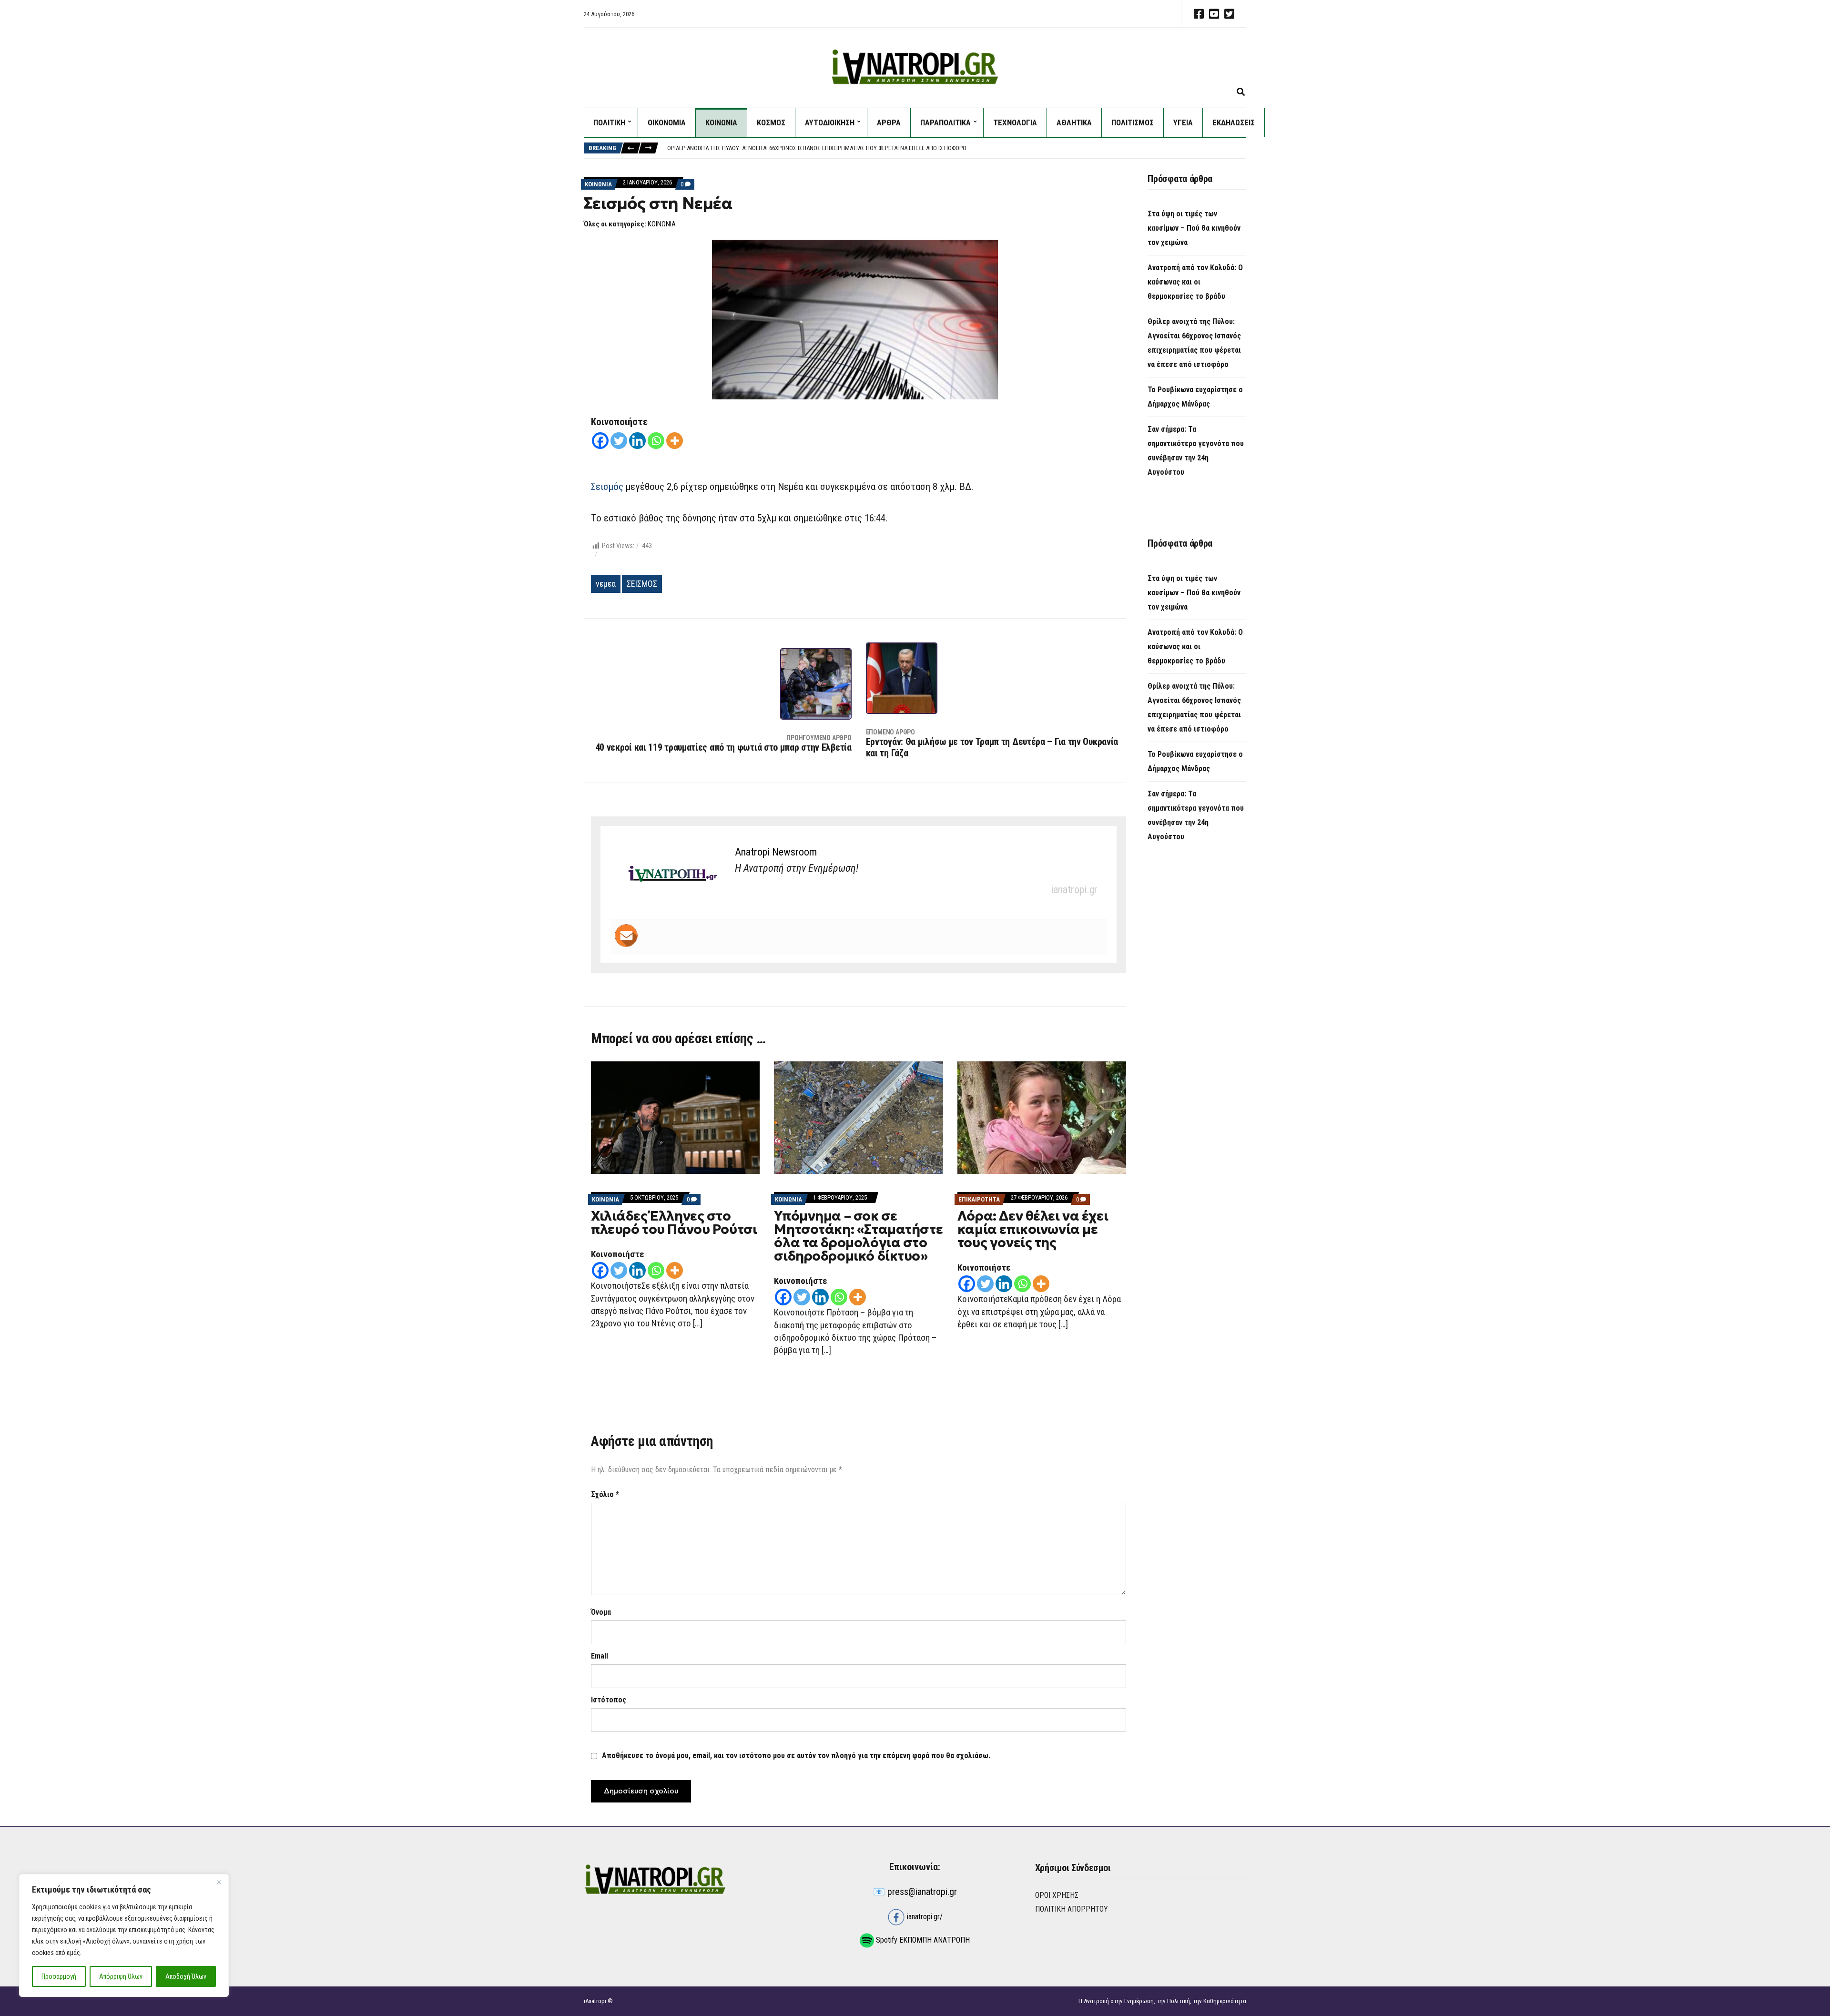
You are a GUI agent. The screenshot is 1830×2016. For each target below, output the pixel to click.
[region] (124, 1935)
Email (600, 1656)
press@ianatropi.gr (922, 1892)
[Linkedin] (637, 441)
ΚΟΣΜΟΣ (771, 122)
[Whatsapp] (656, 441)
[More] (675, 441)
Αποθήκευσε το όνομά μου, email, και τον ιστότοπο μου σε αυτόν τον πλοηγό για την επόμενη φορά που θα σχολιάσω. (796, 1756)
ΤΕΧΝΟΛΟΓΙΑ (1015, 122)
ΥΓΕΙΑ (1183, 122)
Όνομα (601, 1612)
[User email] (626, 936)
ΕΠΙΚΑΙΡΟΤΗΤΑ (979, 1199)
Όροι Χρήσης (1057, 1895)
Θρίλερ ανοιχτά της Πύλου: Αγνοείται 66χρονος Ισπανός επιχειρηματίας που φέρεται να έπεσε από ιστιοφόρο (817, 147)
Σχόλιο (605, 1494)
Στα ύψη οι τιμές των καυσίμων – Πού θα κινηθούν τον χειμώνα (1194, 228)
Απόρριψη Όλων (121, 1976)
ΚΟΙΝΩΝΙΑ (721, 122)
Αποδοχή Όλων (186, 1976)
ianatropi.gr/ (924, 1917)
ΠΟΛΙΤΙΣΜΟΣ (1133, 122)
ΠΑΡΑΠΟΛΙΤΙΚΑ (945, 122)
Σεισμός (607, 487)
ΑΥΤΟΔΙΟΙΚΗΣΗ (830, 122)
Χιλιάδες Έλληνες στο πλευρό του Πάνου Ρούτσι (674, 1223)
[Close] (219, 1882)
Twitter (1229, 14)
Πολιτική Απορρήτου (1072, 1909)
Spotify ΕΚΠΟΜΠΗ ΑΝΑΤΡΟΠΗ (922, 1940)
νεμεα (606, 584)
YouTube (1214, 14)
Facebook (1199, 14)
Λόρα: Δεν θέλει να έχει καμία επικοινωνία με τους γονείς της (1033, 1229)
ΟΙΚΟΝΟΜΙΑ (667, 122)
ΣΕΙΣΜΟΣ (642, 584)
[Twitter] (619, 441)
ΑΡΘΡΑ (889, 122)
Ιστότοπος (609, 1700)
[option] (956, 147)
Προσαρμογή (59, 1976)
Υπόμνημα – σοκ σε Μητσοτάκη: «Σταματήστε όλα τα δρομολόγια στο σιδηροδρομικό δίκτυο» (858, 1236)
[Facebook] (600, 441)
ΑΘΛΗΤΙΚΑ (1074, 122)
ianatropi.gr (1074, 890)
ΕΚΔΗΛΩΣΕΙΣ (1234, 122)
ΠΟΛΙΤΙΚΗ (609, 122)
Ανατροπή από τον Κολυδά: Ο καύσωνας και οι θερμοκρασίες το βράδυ (1195, 282)
